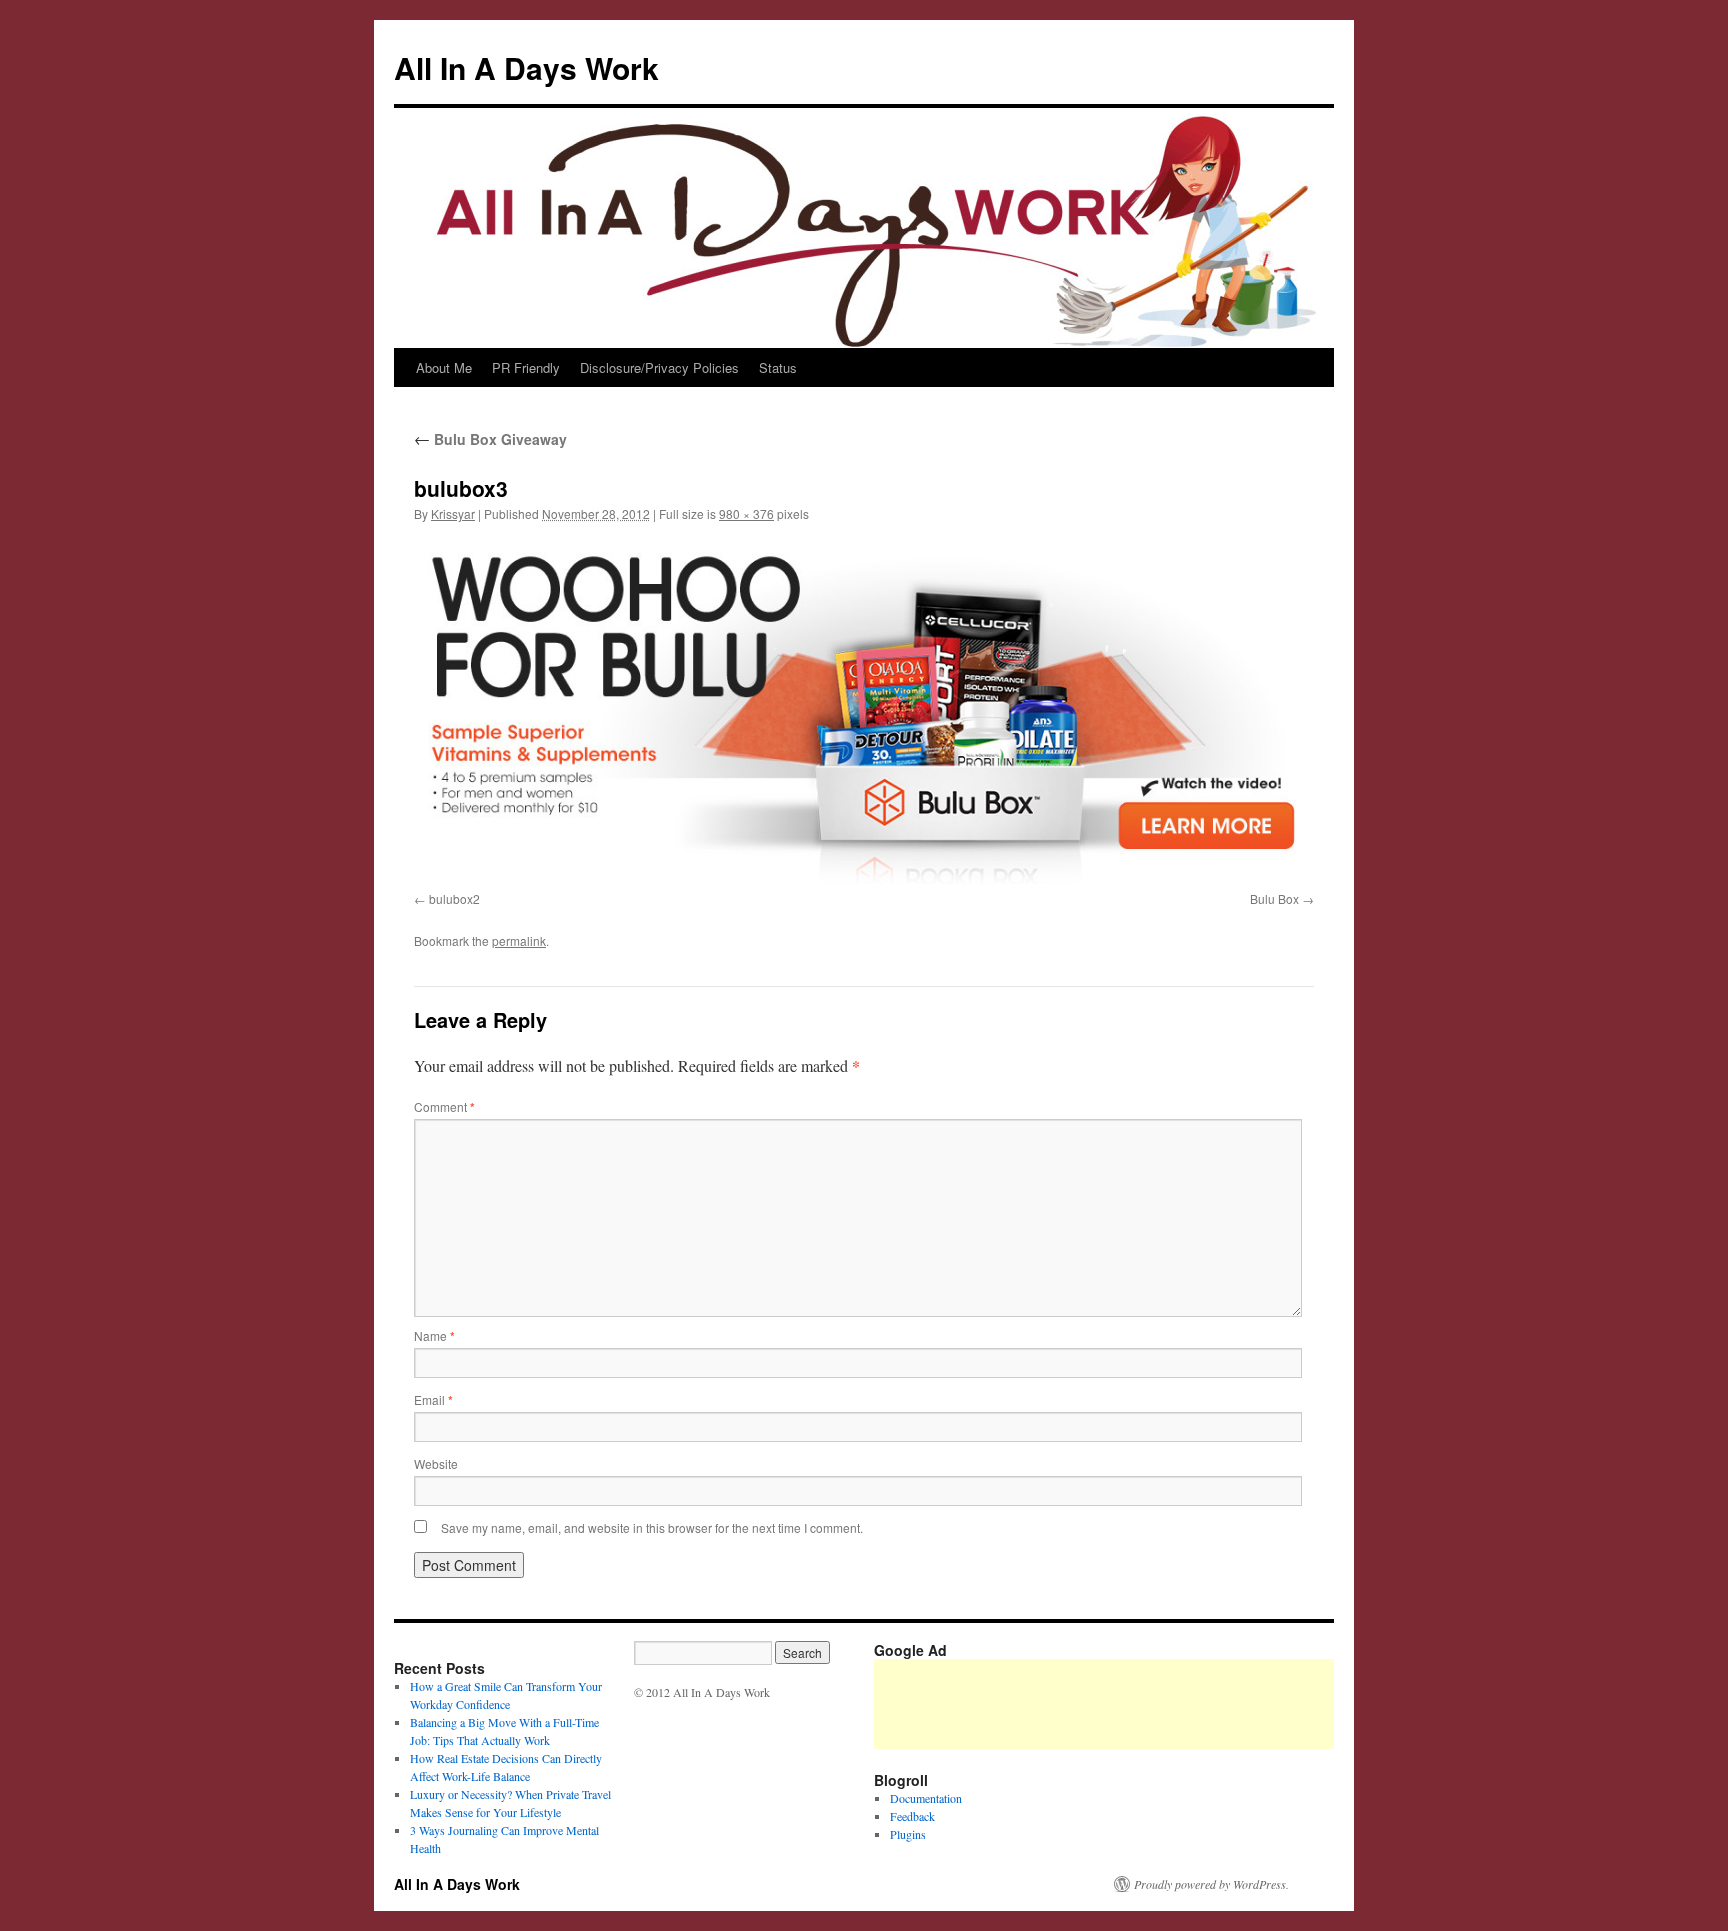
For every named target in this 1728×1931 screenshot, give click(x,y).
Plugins (908, 1834)
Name (434, 1335)
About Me (444, 367)
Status (778, 367)
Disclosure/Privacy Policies (659, 367)
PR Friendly (526, 367)
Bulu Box (1274, 898)
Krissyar (453, 513)
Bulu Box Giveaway (490, 439)
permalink (519, 940)
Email (433, 1399)
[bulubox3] (864, 710)
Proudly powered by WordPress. (1211, 1884)
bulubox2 (454, 898)
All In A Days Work (526, 67)
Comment (444, 1106)
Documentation (926, 1798)
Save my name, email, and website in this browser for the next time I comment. (652, 1527)
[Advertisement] (1238, 1704)
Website (436, 1463)
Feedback (912, 1816)
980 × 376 (746, 513)
